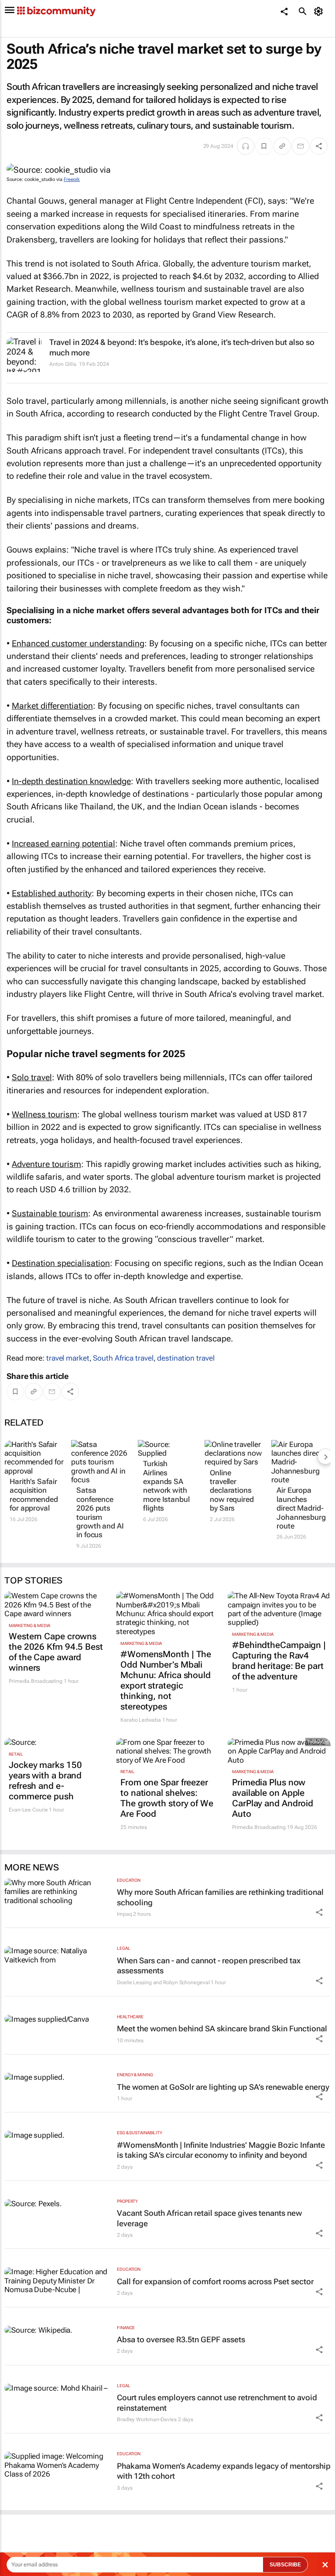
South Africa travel (123, 1358)
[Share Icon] (319, 1912)
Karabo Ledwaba (141, 1720)
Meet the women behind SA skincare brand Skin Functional (222, 2028)
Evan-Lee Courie (28, 1810)
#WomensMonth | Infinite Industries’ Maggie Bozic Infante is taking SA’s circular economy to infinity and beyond (221, 2150)
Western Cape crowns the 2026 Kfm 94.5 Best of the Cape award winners (56, 1652)
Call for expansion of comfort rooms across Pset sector (215, 2281)
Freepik (72, 179)
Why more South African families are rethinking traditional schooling (220, 1897)
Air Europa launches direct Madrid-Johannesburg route (301, 1508)
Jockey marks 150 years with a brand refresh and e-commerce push (45, 1781)
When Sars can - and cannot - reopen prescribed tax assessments (209, 1965)
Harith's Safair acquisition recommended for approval (34, 1495)
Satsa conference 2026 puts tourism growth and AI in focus (100, 1512)
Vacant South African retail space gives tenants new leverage (209, 2218)
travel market (68, 1358)
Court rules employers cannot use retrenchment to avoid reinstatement (217, 2402)
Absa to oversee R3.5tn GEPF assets (181, 2339)
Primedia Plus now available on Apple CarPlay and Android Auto (273, 1798)
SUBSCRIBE (285, 2565)
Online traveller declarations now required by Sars (232, 1491)
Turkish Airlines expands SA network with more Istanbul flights (166, 1486)
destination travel (186, 1358)
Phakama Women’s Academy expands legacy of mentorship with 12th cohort (224, 2471)
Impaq (125, 1914)
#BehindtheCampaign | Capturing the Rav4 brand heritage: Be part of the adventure (279, 1661)
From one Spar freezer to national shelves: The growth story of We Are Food (167, 1798)
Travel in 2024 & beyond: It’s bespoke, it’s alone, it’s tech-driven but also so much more (182, 347)
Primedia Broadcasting (36, 1681)
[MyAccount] (320, 11)
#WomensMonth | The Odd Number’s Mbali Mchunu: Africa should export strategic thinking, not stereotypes (166, 1680)
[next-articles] (325, 1457)
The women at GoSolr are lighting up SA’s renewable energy (223, 2087)
